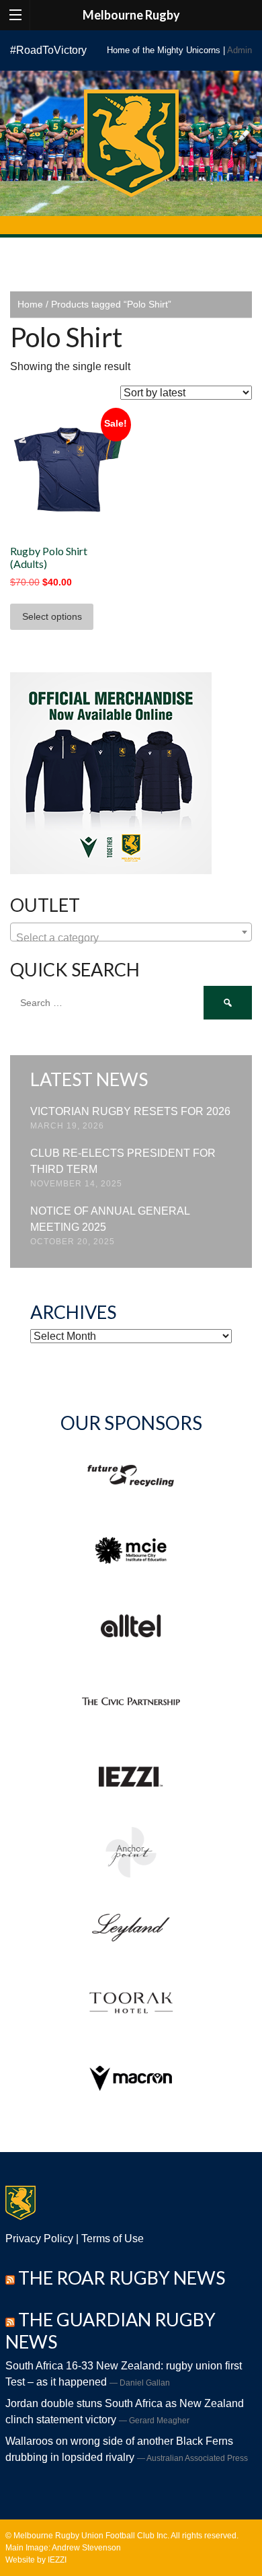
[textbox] (131, 938)
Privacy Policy (39, 2239)
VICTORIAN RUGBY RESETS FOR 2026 (130, 1111)
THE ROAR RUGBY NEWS (122, 2278)
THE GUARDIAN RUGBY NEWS (111, 2330)
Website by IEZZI (36, 2560)
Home (30, 304)
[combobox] (131, 932)
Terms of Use (113, 2239)
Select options (52, 616)
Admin (239, 50)
